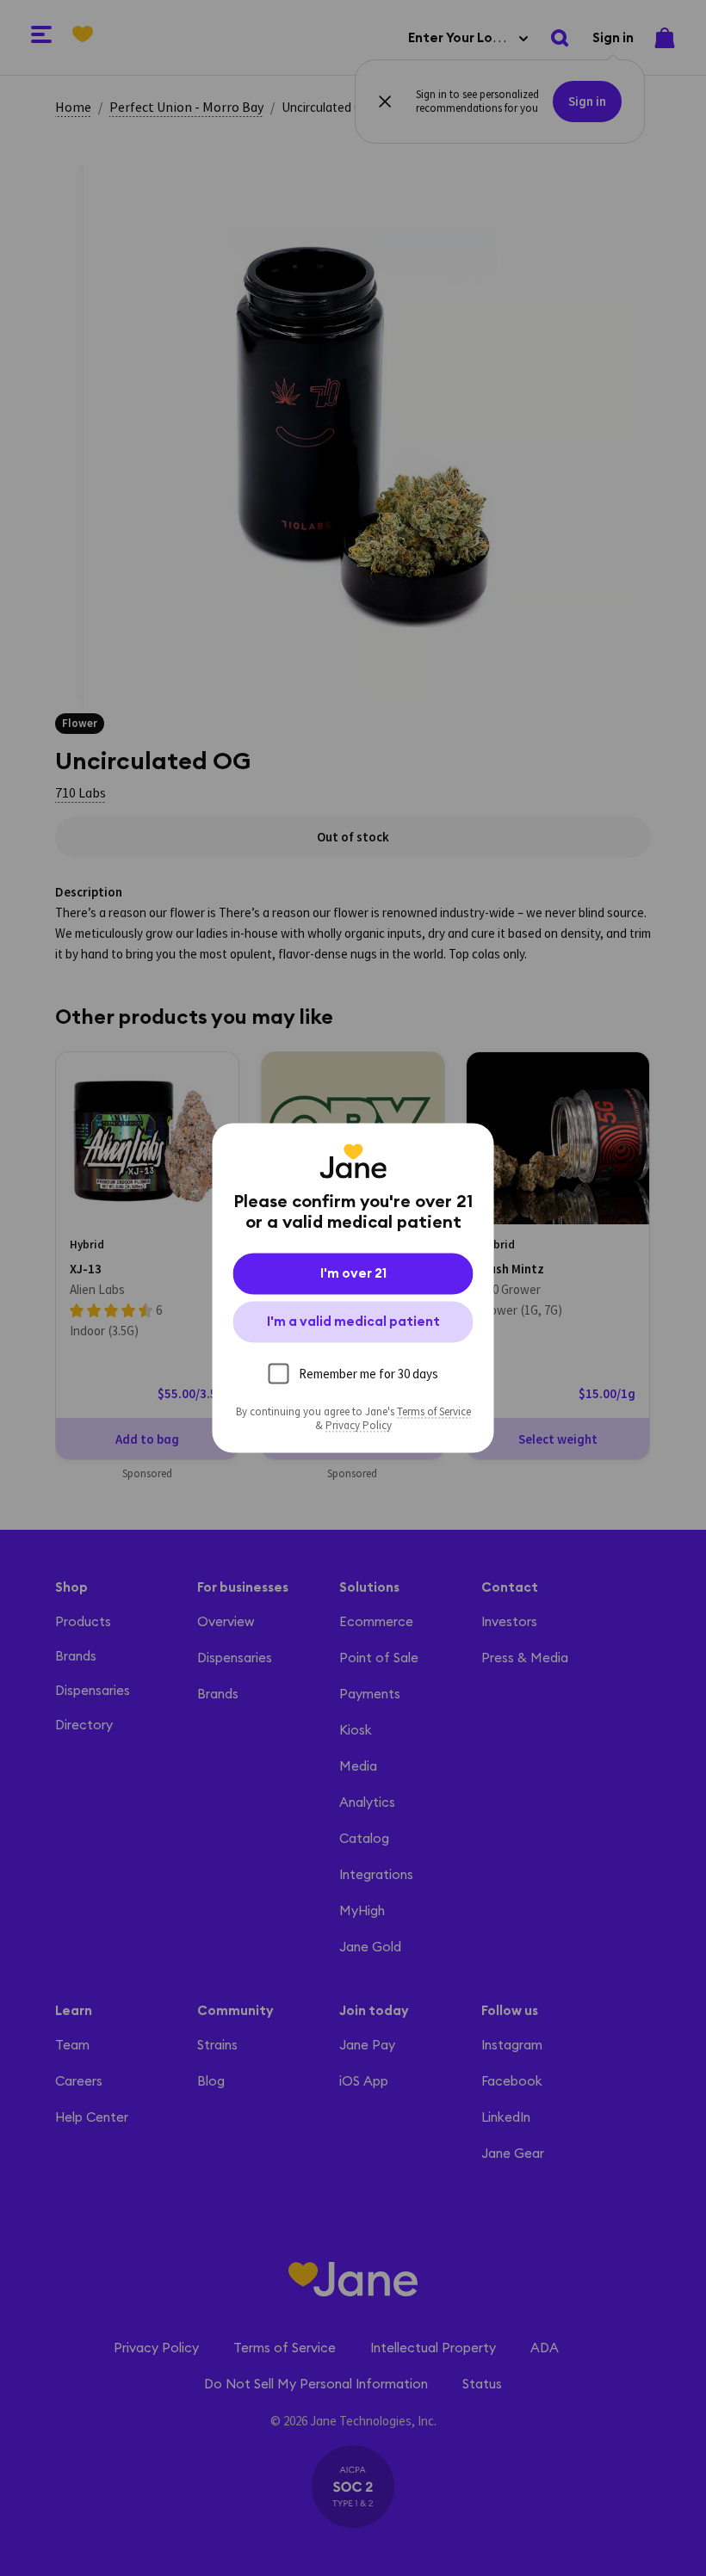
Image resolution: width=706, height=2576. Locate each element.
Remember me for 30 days (368, 1374)
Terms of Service (434, 1412)
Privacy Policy (359, 1426)
